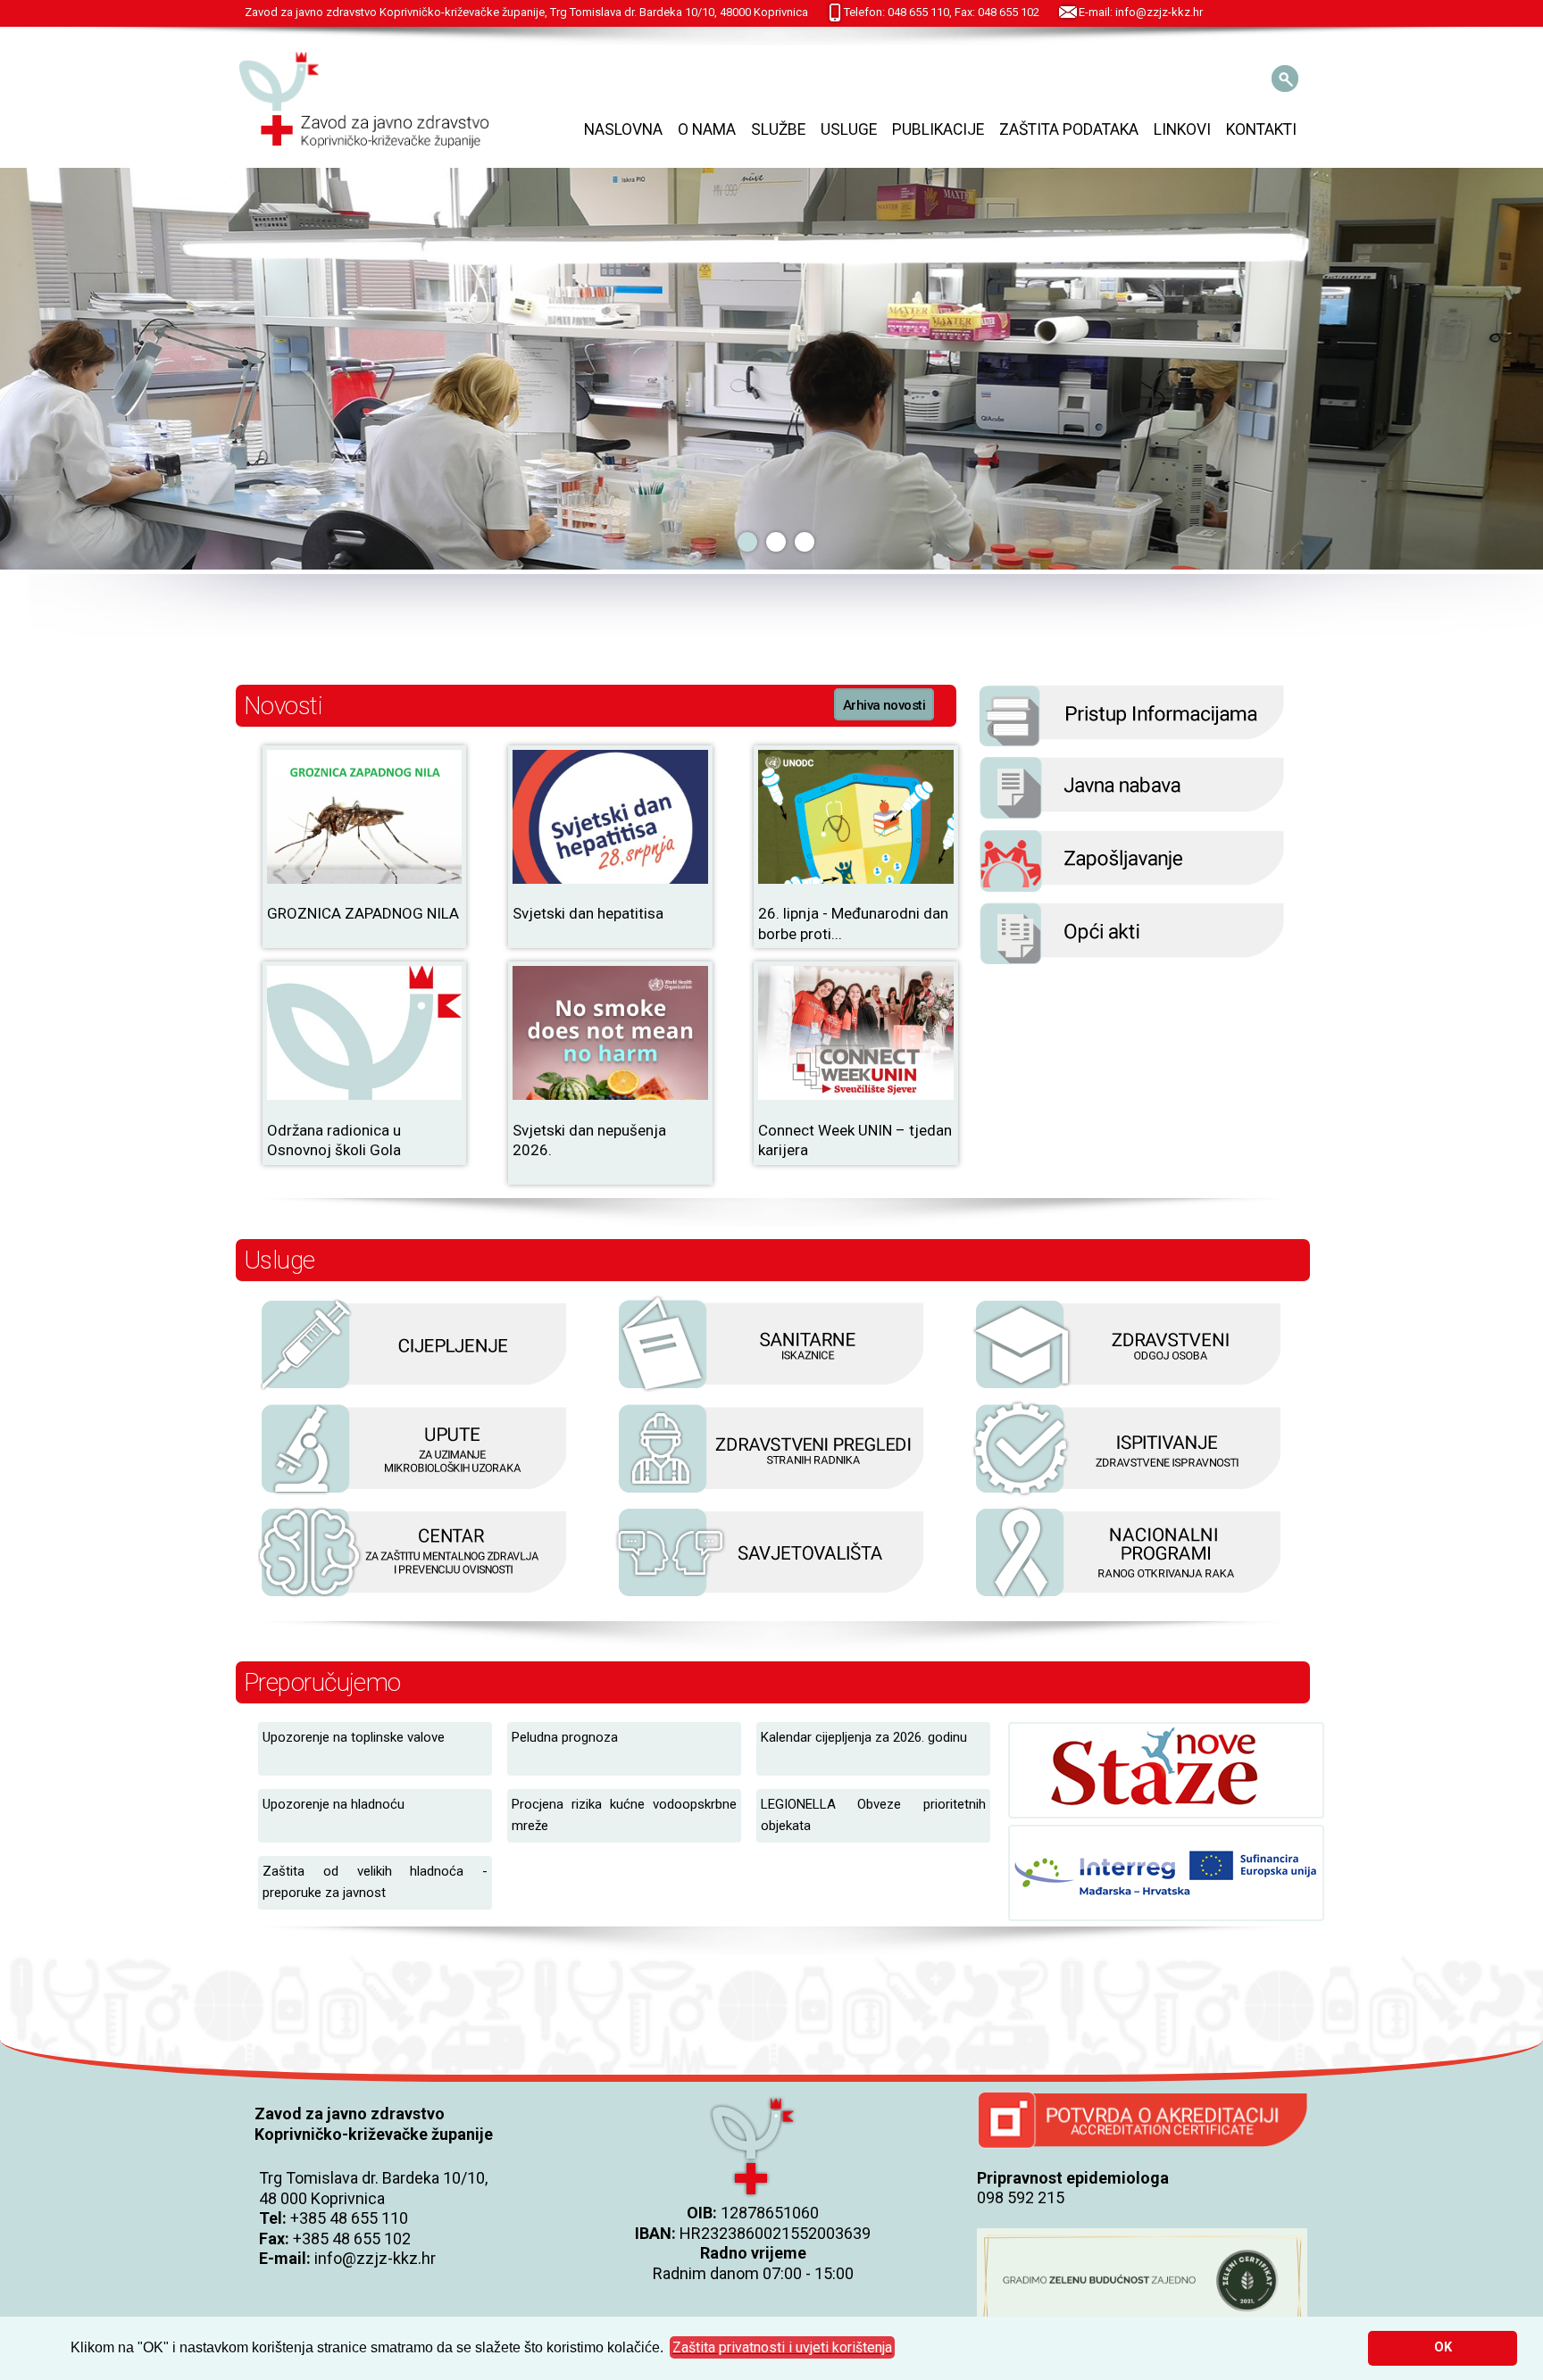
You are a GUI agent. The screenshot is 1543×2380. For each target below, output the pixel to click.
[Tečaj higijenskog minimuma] (1129, 1389)
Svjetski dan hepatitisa (588, 913)
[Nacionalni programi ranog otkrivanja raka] (1129, 1597)
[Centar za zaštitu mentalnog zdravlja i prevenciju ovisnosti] (414, 1597)
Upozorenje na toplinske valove (354, 1737)
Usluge (849, 129)
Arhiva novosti (884, 705)
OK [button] (1443, 2347)
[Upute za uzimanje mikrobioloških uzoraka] (414, 1494)
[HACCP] (771, 1494)
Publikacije (938, 129)
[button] (782, 2348)
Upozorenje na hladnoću (334, 1804)
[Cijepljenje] (414, 1389)
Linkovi (1182, 129)
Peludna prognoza (565, 1737)
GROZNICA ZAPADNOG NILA (363, 913)
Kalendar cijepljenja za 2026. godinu (864, 1737)
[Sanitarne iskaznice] (771, 1389)
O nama (707, 129)
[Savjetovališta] (771, 1597)
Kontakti (1261, 129)
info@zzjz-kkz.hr (375, 2258)
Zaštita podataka (1069, 129)
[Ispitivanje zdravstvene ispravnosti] (1129, 1494)
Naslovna (623, 129)
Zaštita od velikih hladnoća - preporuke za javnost (375, 1882)
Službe (778, 129)
